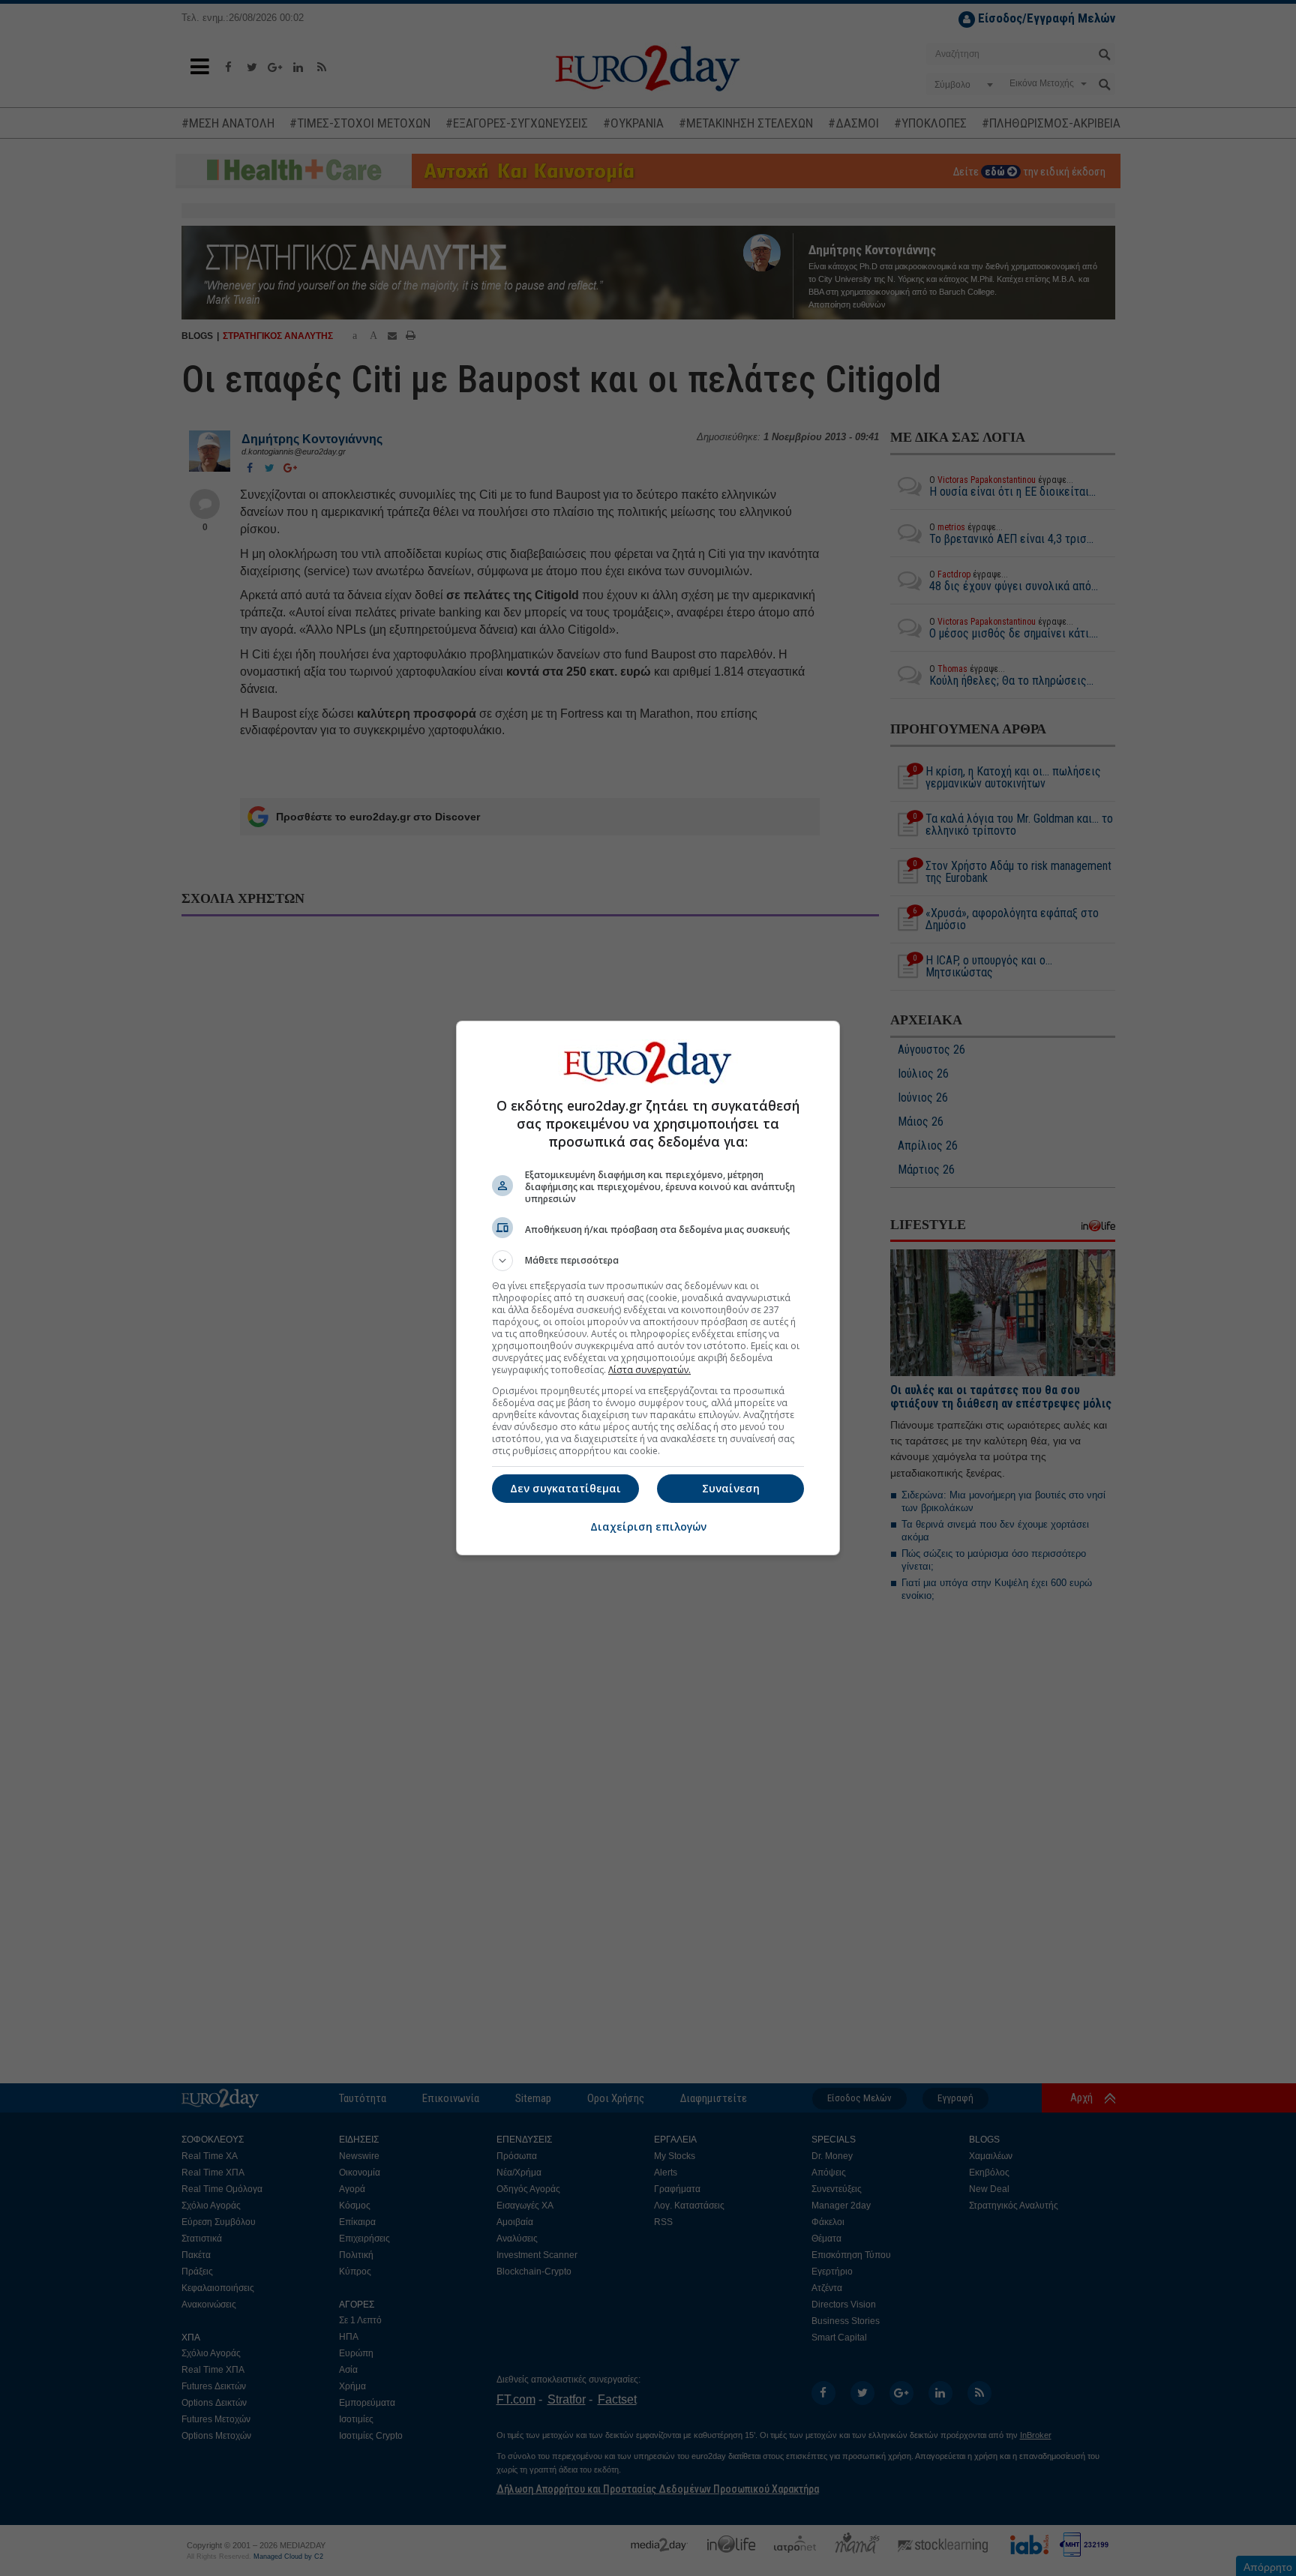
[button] (648, 1261)
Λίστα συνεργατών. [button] (649, 1370)
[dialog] (648, 1288)
